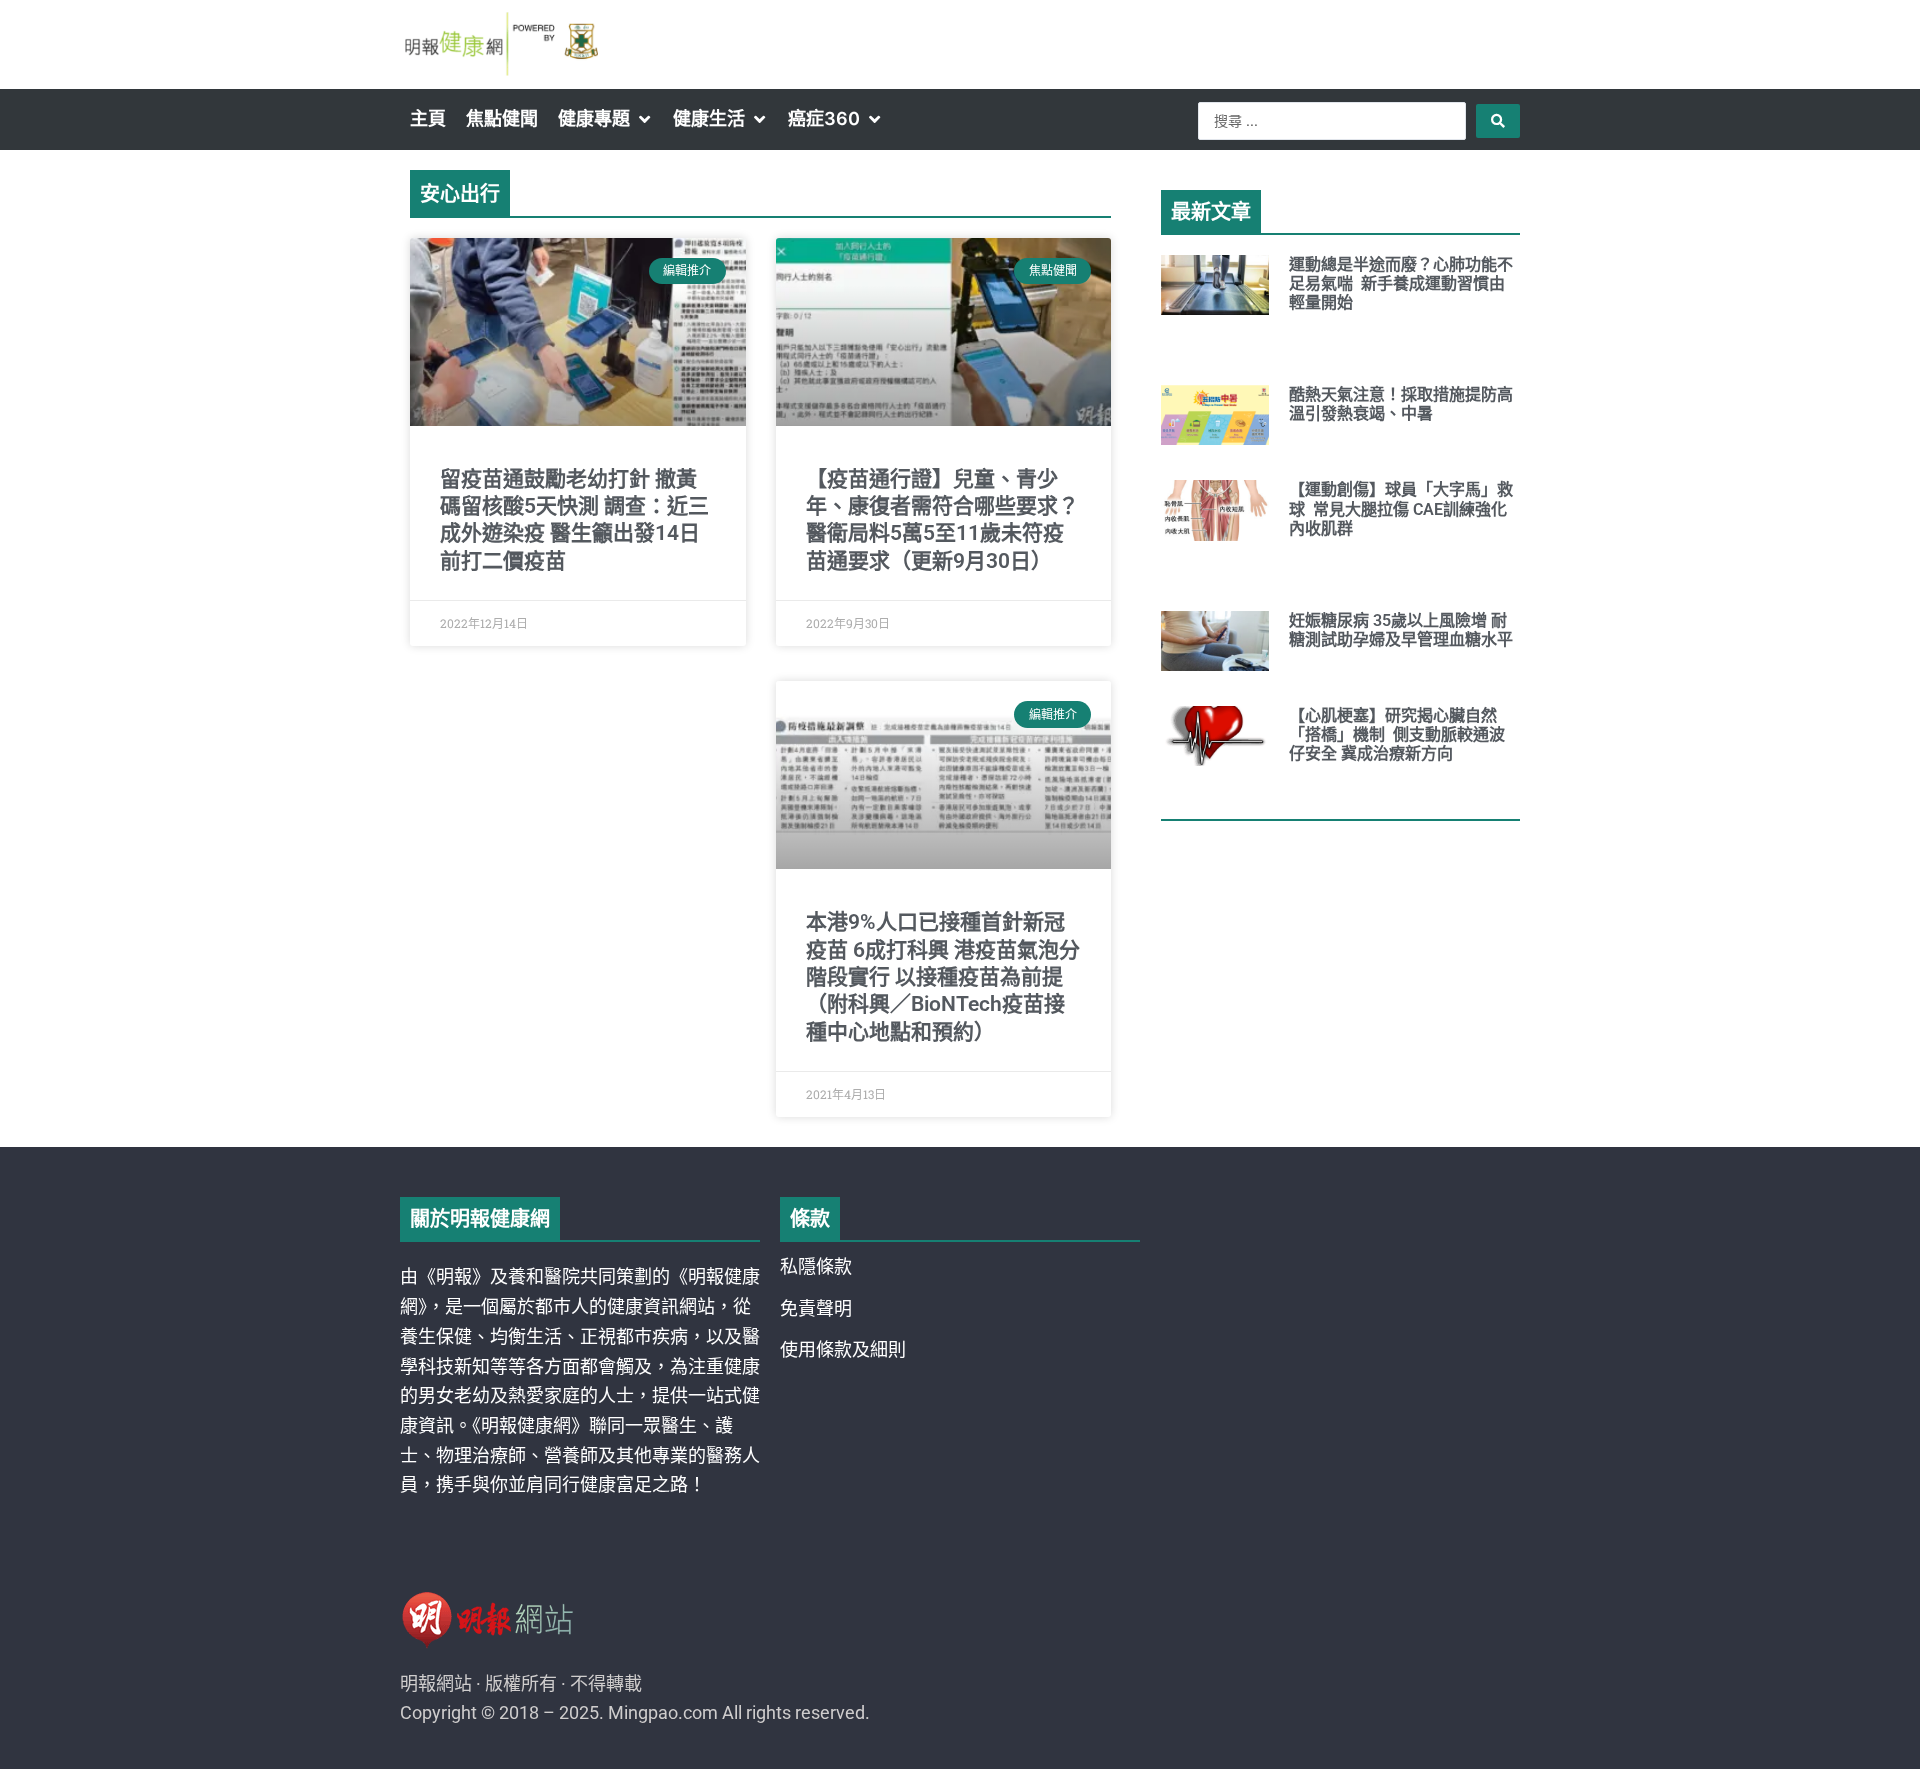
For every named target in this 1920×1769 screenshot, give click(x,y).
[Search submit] (1498, 121)
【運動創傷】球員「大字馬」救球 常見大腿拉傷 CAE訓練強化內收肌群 (1401, 508)
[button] (605, 119)
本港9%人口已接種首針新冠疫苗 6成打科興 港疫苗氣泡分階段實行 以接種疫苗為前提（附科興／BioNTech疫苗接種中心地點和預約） (943, 976)
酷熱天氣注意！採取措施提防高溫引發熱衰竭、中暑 (1401, 404)
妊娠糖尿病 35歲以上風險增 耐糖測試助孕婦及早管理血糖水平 (1401, 630)
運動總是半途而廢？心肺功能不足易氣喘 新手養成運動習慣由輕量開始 (1401, 283)
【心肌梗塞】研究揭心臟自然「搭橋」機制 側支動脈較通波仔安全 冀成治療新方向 (1397, 734)
